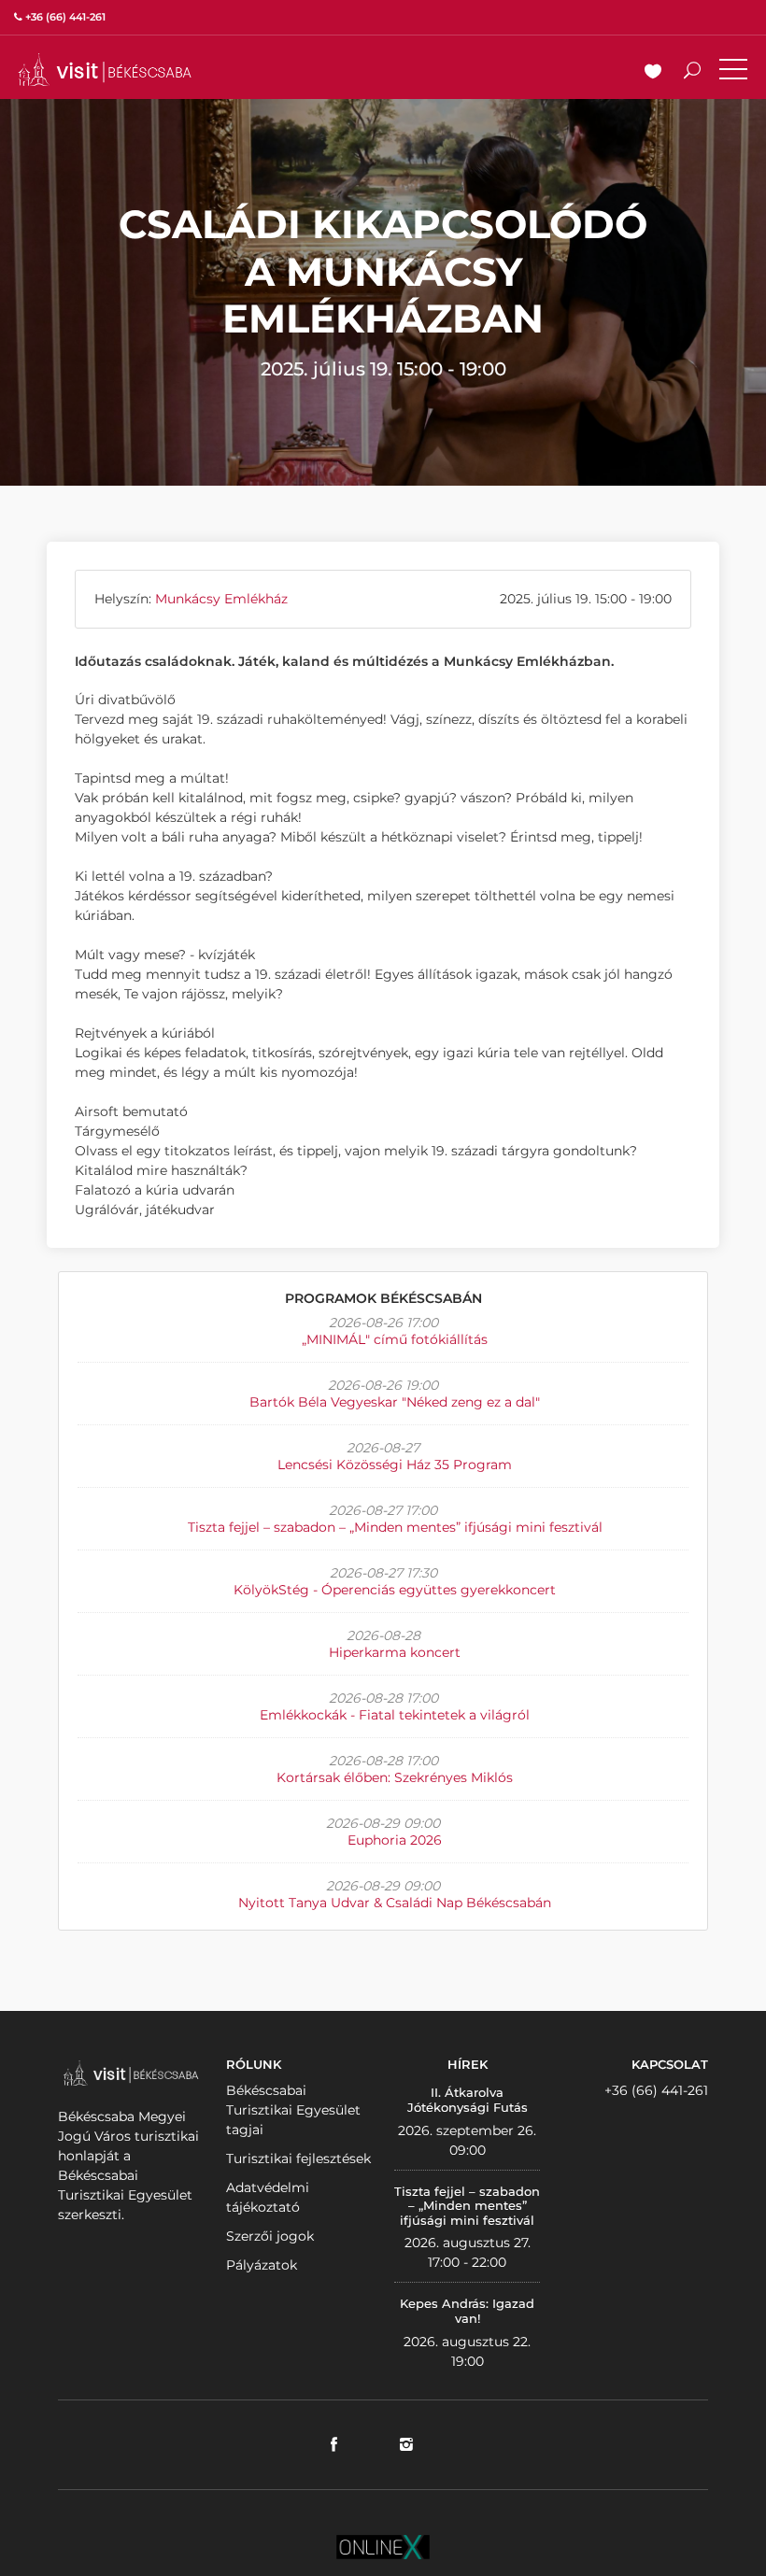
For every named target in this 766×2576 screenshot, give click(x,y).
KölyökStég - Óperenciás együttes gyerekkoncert (395, 1590)
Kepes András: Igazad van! (467, 2311)
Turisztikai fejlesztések (298, 2158)
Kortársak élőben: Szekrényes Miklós (395, 1777)
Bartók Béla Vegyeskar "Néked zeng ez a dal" (395, 1402)
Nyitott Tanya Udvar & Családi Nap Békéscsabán (395, 1903)
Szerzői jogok (270, 2236)
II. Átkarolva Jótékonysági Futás (468, 2100)
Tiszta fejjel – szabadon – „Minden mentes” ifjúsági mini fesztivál (395, 1527)
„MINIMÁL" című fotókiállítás (395, 1339)
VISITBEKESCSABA (105, 70)
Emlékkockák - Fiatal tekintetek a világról (395, 1715)
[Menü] (733, 73)
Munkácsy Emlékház (221, 599)
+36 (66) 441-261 (656, 2090)
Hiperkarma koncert (395, 1652)
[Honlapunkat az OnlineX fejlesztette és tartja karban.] (383, 2545)
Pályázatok (262, 2265)
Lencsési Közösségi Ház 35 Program (395, 1465)
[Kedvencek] (653, 73)
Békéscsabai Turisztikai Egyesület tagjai (293, 2110)
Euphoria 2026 (395, 1840)
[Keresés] (692, 73)
